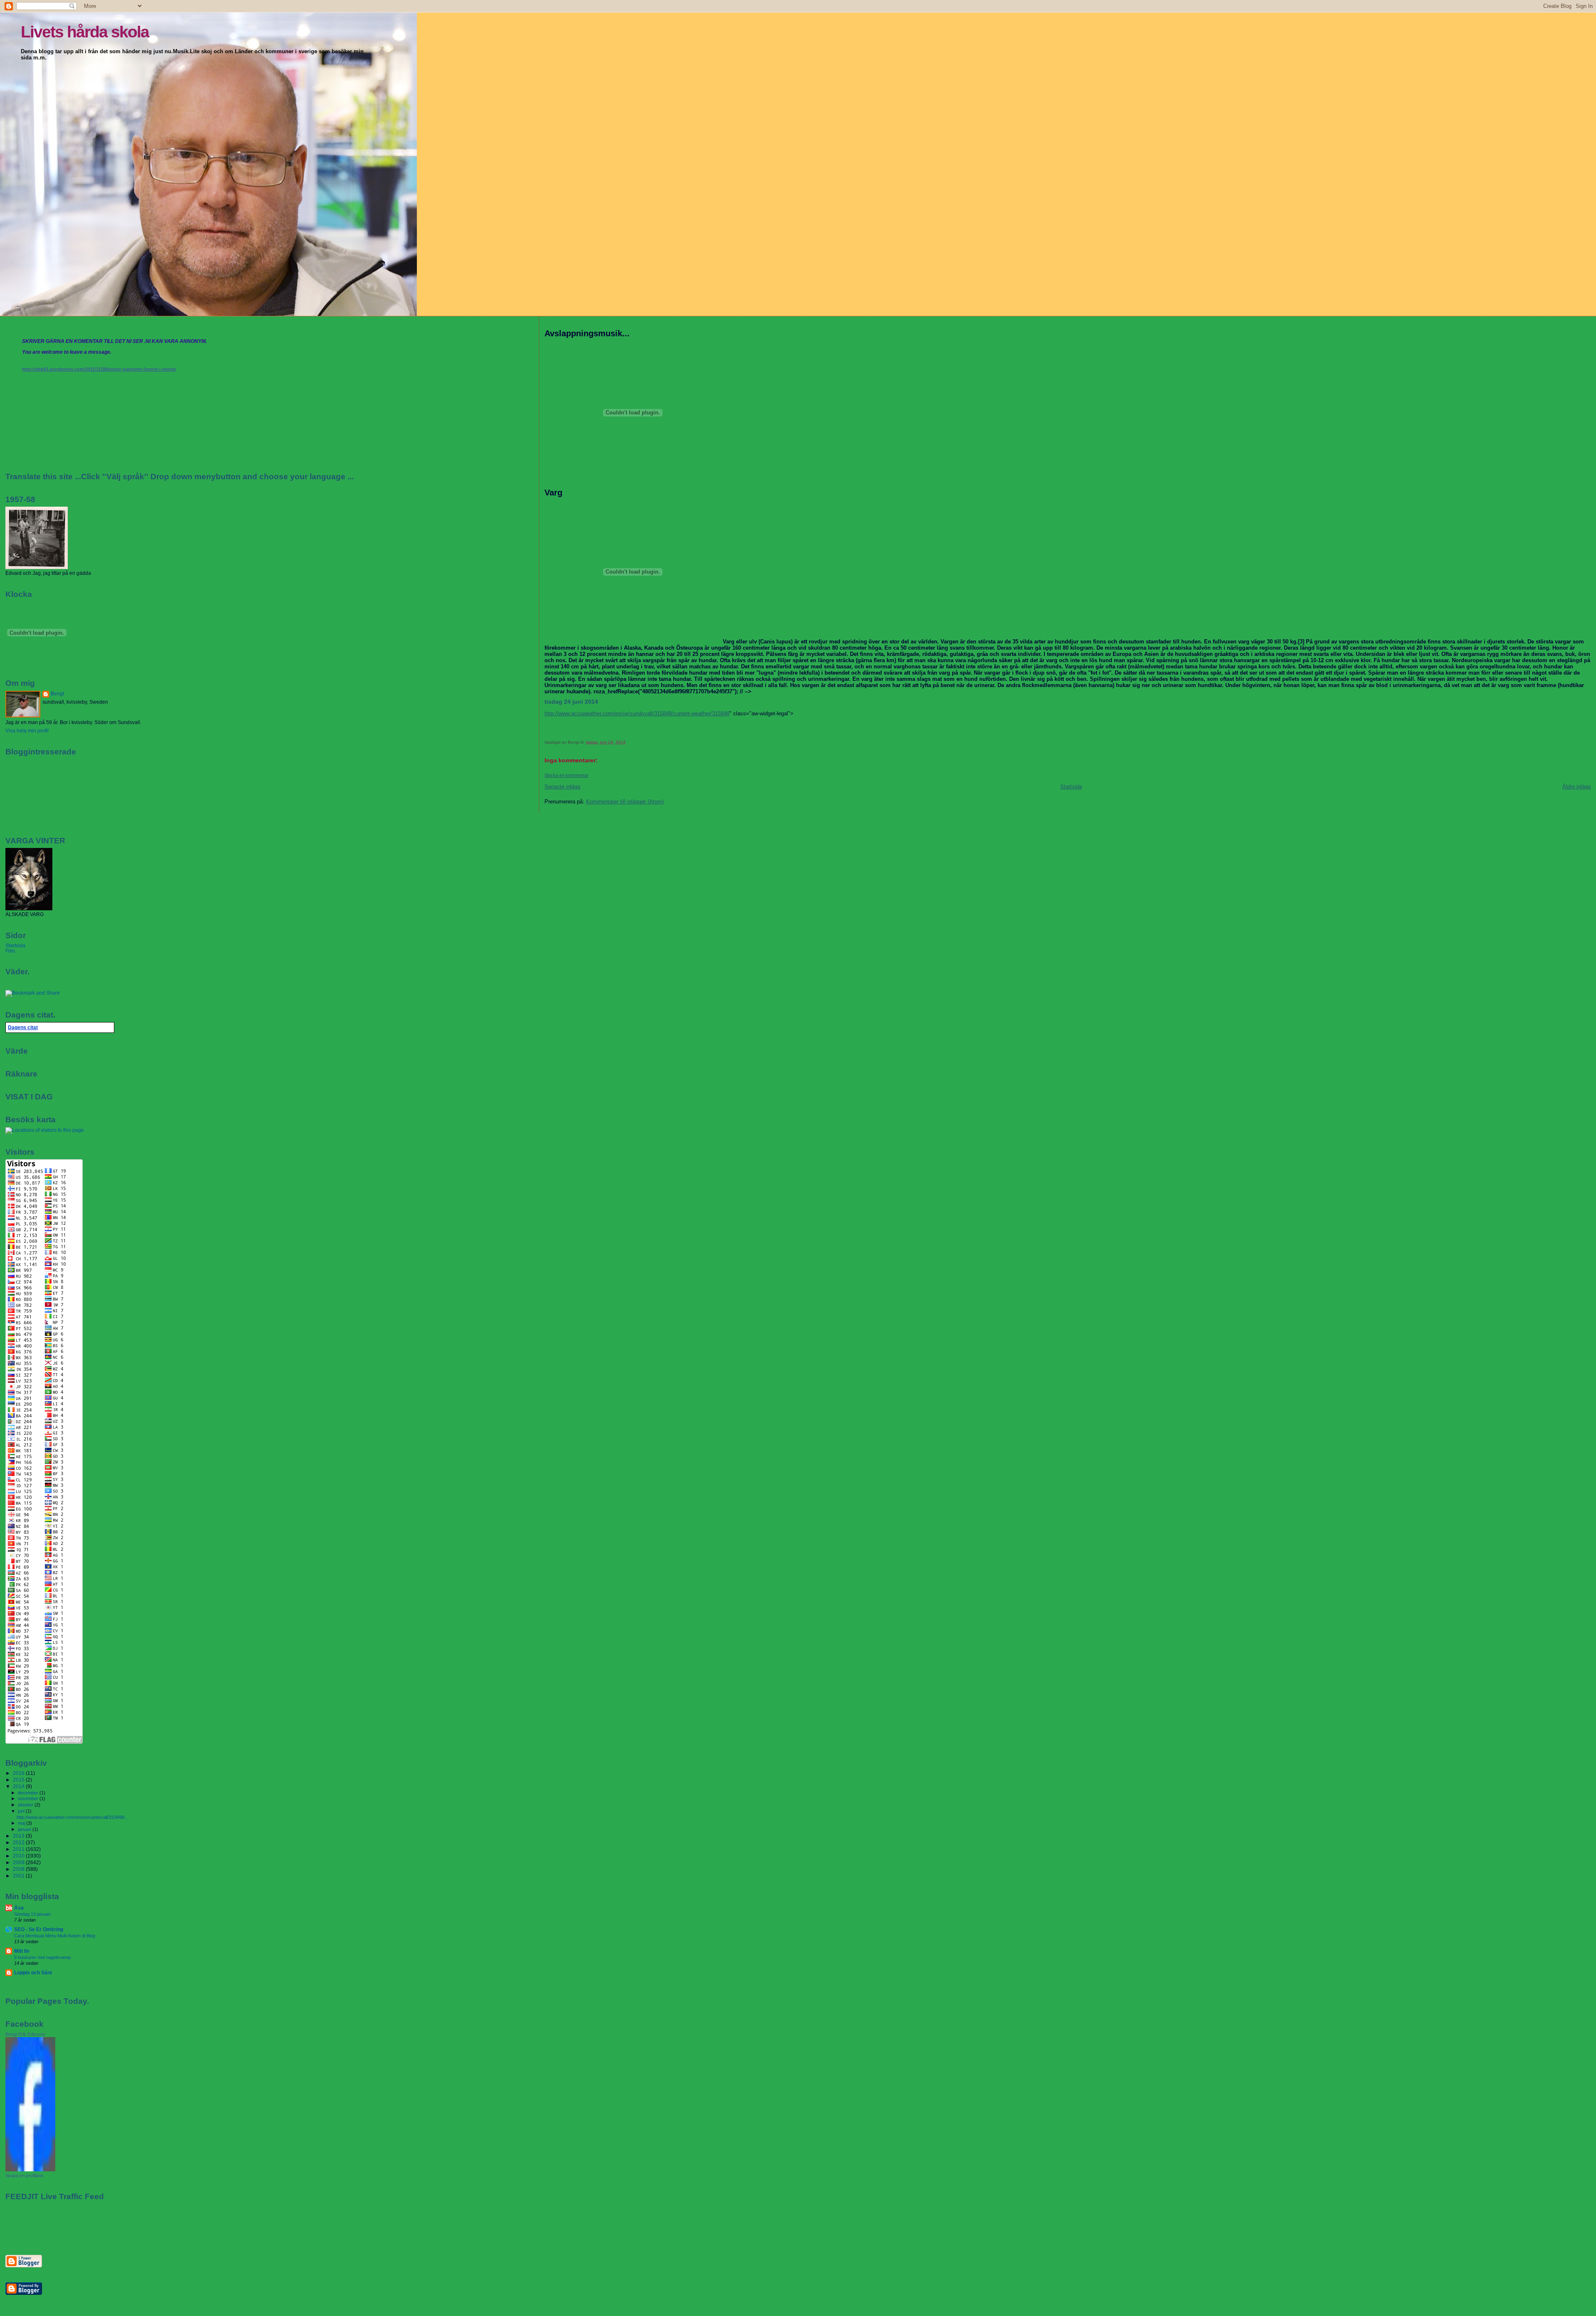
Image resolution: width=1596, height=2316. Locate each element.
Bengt (57, 694)
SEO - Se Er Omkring (39, 1929)
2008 (19, 1869)
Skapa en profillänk (25, 2176)
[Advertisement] (54, 2227)
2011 (19, 1849)
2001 (19, 1876)
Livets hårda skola (85, 32)
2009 (19, 1862)
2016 (19, 1773)
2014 (19, 1786)
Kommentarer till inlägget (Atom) (625, 802)
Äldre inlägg (1576, 787)
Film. (11, 951)
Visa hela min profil (27, 731)
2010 (19, 1856)
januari (25, 1829)
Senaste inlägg (562, 787)
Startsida (1071, 787)
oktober (26, 1805)
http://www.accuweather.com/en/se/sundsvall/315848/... (73, 1817)
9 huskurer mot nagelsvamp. (43, 1957)
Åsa (19, 1908)
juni (22, 1811)
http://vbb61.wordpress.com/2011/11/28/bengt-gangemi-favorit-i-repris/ (99, 369)
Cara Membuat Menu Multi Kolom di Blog (55, 1936)
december (29, 1793)
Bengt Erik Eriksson (25, 2034)
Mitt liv (22, 1951)
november (29, 1799)
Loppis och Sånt (33, 1972)
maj (22, 1823)
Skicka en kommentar (566, 775)
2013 (19, 1836)
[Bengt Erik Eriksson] (30, 2170)
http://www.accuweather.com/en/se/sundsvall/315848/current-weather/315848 (637, 713)
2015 (19, 1780)
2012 (19, 1842)
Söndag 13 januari (32, 1914)
